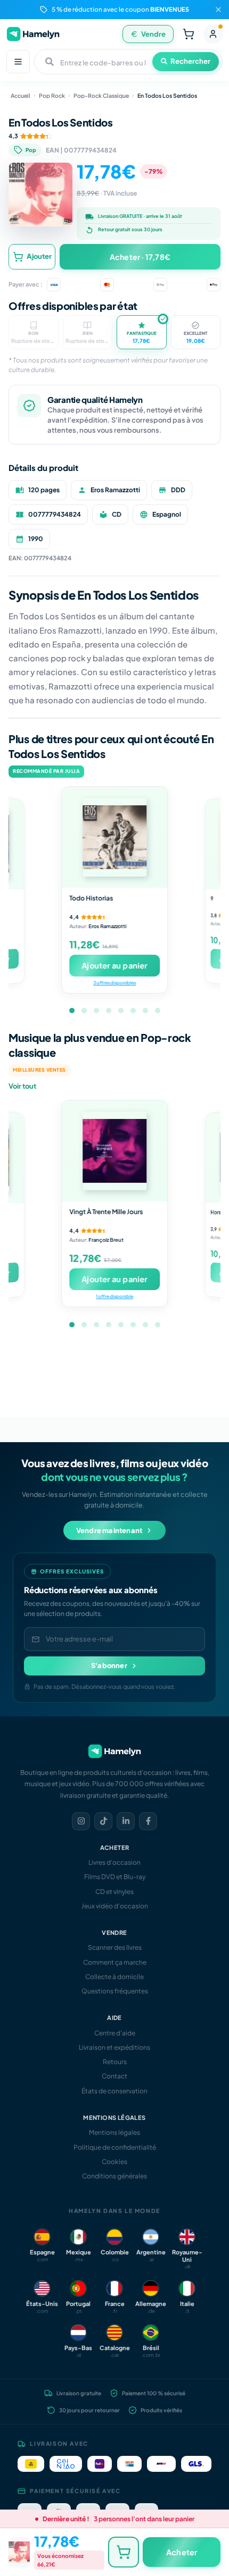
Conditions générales (114, 2176)
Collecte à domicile (114, 1977)
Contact (114, 2076)
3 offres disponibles (114, 983)
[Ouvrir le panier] (189, 34)
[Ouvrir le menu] (18, 62)
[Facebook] (148, 1821)
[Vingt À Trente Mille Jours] (114, 1151)
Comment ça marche (115, 1962)
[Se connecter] (213, 34)
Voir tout (22, 1086)
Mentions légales (114, 2132)
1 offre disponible (114, 1296)
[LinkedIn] (126, 1821)
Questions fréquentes (115, 1991)
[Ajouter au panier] (124, 2552)
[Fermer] (218, 10)
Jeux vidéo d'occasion (115, 1906)
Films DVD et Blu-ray (115, 1877)
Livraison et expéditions (114, 2047)
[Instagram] (81, 1821)
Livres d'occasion (114, 1862)
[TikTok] (103, 1821)
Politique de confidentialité (115, 2147)
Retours (115, 2062)
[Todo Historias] (114, 837)
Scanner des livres (115, 1947)
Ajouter (39, 256)
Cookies (114, 2162)
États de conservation (114, 2091)
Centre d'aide (115, 2033)
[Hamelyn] (33, 34)
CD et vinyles (114, 1892)
